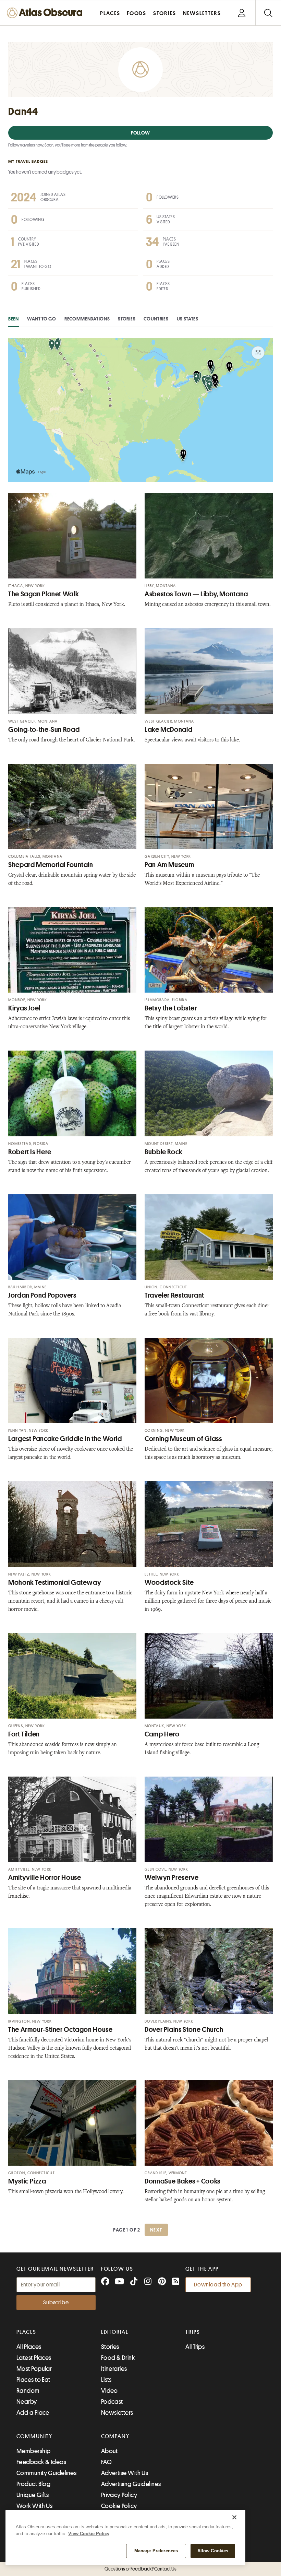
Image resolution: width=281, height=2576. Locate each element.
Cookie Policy (119, 2506)
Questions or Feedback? (140, 2569)
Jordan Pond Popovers (42, 1295)
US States (188, 319)
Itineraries (114, 2369)
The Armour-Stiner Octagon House (60, 2030)
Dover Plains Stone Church (184, 2030)
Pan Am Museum (169, 865)
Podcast (112, 2402)
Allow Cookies (213, 2551)
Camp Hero (162, 1734)
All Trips (195, 2347)
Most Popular (34, 2369)
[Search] (268, 13)
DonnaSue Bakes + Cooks (182, 2181)
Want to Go (42, 319)
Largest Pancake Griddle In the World (65, 1439)
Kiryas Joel (24, 1008)
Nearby (27, 2402)
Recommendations (87, 319)
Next (156, 2230)
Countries (156, 319)
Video (109, 2391)
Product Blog (33, 2484)
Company (115, 2436)
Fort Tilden (24, 1734)
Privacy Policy (119, 2495)
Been (14, 319)
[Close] (234, 2517)
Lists (106, 2380)
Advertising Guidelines (131, 2484)
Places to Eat (33, 2380)
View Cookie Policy (89, 2534)
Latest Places (34, 2358)
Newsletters (117, 2413)
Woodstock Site (169, 1583)
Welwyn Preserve (172, 1878)
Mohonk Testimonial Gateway (55, 1583)
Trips (193, 2332)
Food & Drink (118, 2358)
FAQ (106, 2462)
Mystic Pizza (27, 2181)
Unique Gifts (33, 2495)
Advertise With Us (125, 2473)
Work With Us (34, 2506)
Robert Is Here (30, 1152)
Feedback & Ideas (41, 2462)
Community (34, 2436)
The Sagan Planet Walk (44, 594)
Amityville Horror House (45, 1878)
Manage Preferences (156, 2551)
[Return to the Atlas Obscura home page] (47, 13)
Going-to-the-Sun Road (44, 730)
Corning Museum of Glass (183, 1439)
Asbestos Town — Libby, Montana (196, 594)
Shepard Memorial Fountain (51, 865)
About (109, 2451)
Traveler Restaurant (174, 1295)
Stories (127, 319)
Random (28, 2391)
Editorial (115, 2332)
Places (26, 2332)
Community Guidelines (46, 2473)
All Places (29, 2347)
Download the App (218, 2285)
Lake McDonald (168, 730)
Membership (34, 2451)
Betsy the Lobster (171, 1008)
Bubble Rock (164, 1152)
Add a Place (33, 2413)
